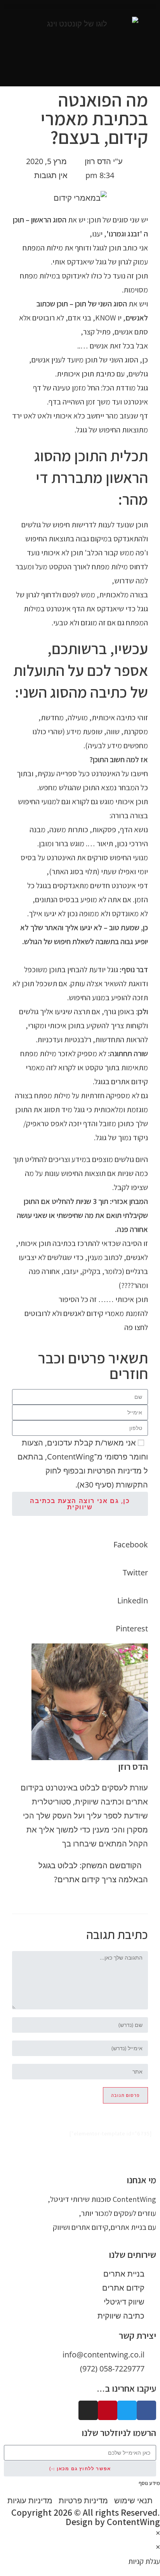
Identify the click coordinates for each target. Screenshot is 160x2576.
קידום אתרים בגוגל (121, 1081)
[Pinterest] (108, 2410)
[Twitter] (127, 2410)
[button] (80, 6)
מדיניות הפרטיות (115, 1471)
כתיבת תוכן (98, 374)
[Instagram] (88, 2410)
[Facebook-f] (146, 2410)
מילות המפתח (43, 248)
